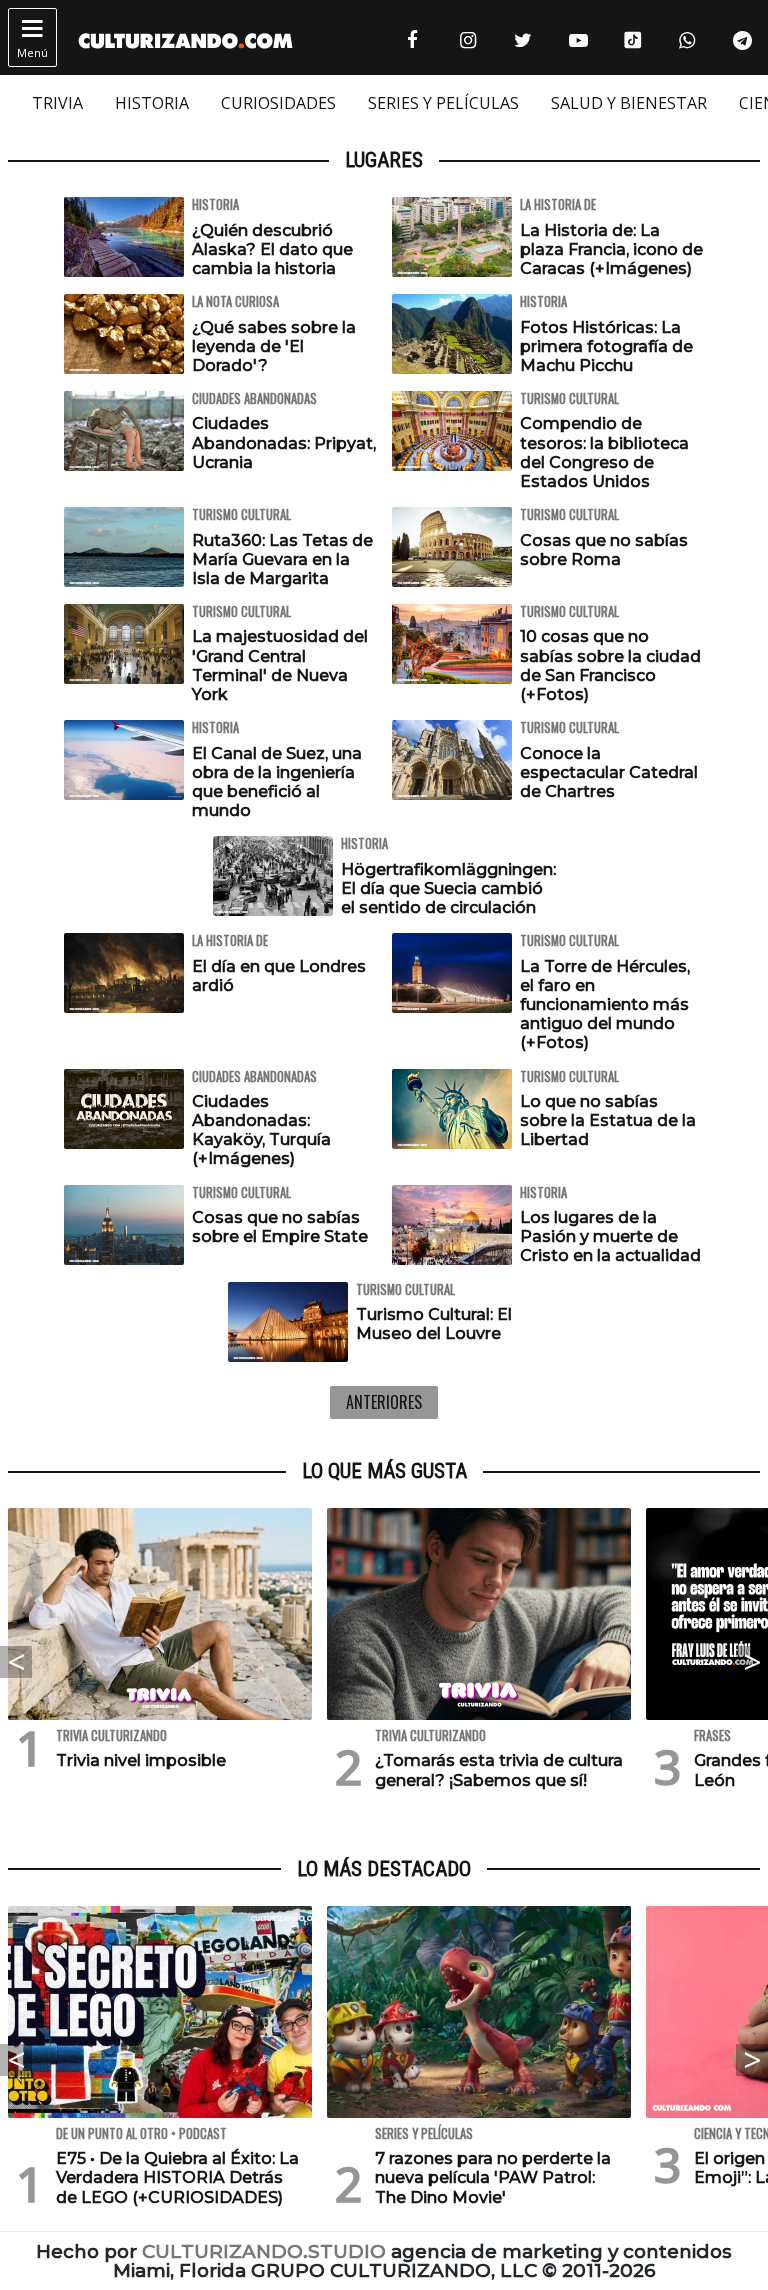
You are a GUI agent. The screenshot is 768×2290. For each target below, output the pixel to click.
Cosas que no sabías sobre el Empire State (280, 1227)
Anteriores (384, 1402)
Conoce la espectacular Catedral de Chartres (609, 772)
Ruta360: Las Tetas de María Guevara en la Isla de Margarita (282, 559)
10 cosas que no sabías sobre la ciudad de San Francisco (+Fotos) (610, 665)
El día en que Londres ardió (279, 976)
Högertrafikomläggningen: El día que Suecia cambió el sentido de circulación (448, 888)
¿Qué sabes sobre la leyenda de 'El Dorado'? (274, 346)
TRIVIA (57, 103)
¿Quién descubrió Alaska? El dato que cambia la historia (272, 249)
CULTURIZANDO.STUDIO (264, 2251)
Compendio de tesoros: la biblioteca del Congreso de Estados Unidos (604, 452)
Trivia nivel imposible (141, 1760)
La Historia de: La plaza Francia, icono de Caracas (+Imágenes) (611, 249)
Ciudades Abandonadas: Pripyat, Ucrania (284, 442)
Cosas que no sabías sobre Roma (604, 550)
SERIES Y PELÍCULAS (443, 103)
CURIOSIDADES (278, 103)
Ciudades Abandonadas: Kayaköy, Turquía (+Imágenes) (261, 1130)
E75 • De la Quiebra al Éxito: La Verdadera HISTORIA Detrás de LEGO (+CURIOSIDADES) (177, 2177)
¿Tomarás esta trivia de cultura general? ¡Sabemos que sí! (499, 1770)
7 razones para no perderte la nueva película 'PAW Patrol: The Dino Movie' (493, 2177)
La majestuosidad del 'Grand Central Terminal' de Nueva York (280, 665)
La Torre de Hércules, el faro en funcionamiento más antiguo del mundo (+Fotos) (605, 1005)
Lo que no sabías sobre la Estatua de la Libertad (608, 1120)
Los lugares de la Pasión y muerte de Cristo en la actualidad (610, 1236)
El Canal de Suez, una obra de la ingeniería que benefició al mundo (277, 782)
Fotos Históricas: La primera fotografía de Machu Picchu (606, 346)
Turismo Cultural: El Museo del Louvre (434, 1324)
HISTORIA (152, 103)
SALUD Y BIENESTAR (629, 103)
